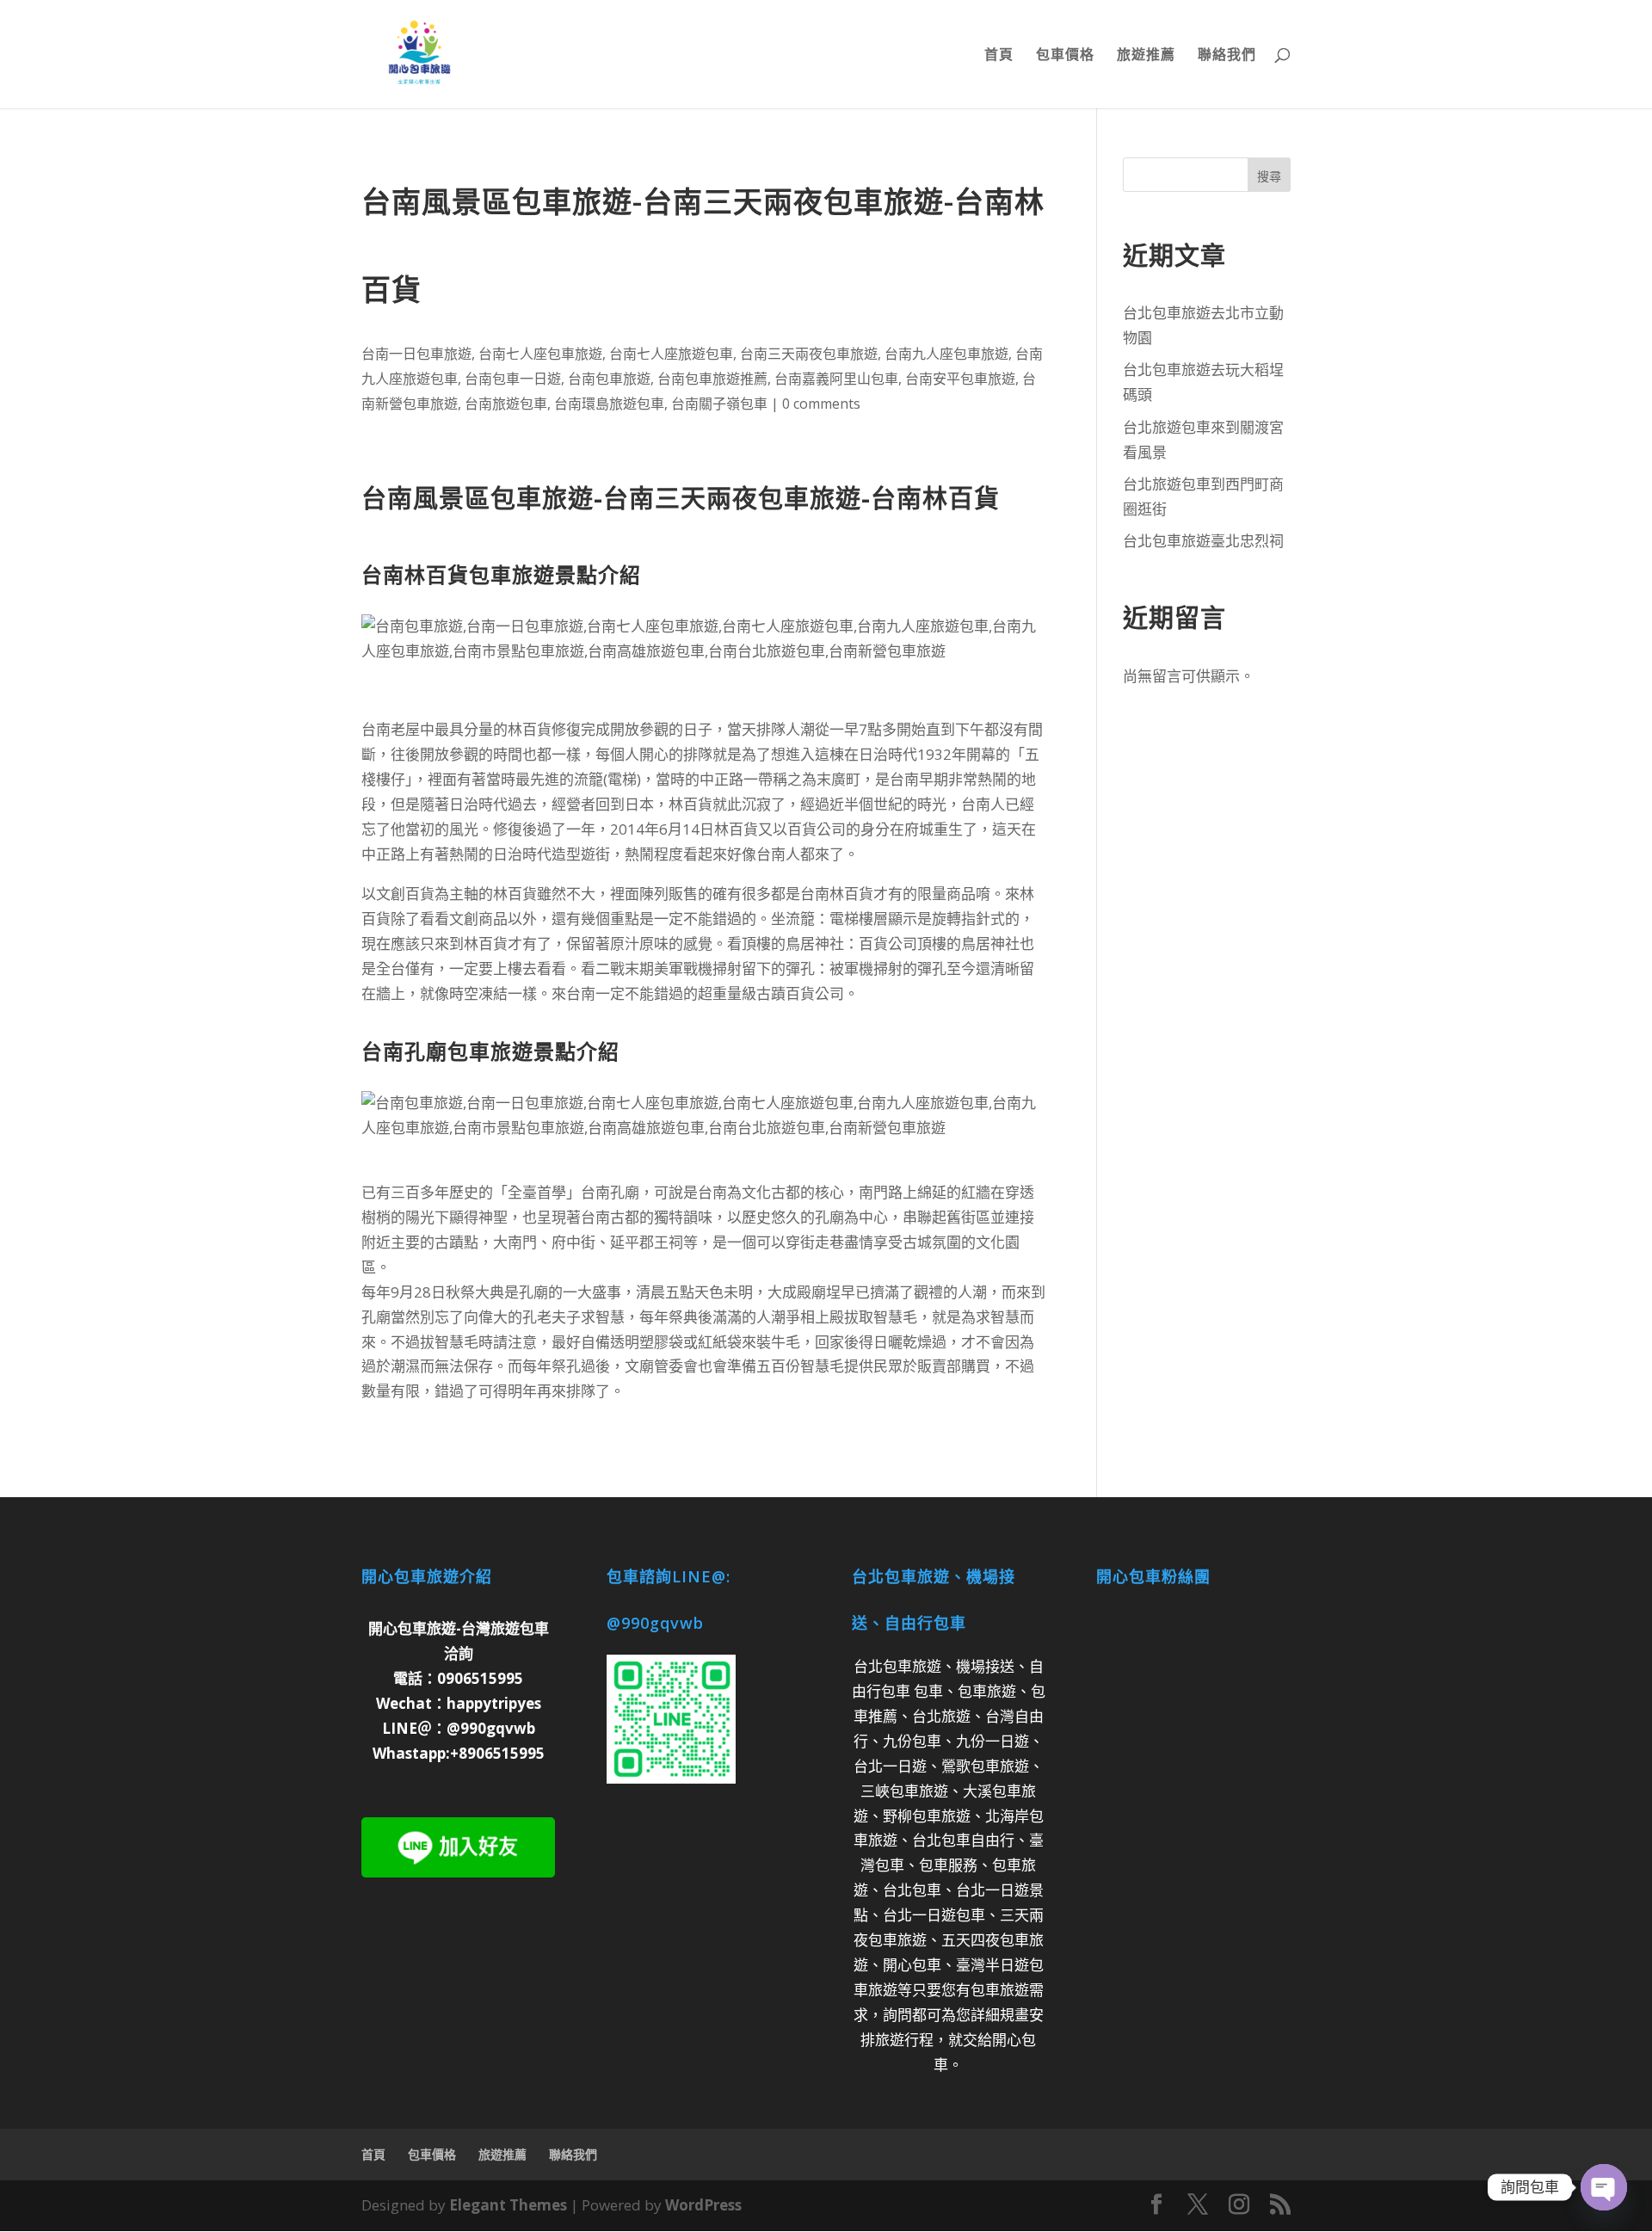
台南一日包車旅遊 (416, 354)
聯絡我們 (1227, 56)
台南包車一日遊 (513, 379)
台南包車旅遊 (609, 379)
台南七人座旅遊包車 (671, 354)
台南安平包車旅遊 (960, 379)
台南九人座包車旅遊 (946, 354)
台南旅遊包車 (506, 404)
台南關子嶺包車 (719, 404)
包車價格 (1065, 56)
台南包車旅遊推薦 (712, 379)
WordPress (703, 2205)
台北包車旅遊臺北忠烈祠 (1203, 541)
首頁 (999, 56)
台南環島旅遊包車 (609, 404)
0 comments (821, 404)
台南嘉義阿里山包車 (836, 379)
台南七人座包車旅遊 (540, 354)
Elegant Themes (508, 2205)
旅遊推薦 (1146, 56)
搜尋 (1269, 176)
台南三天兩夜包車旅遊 (809, 354)
